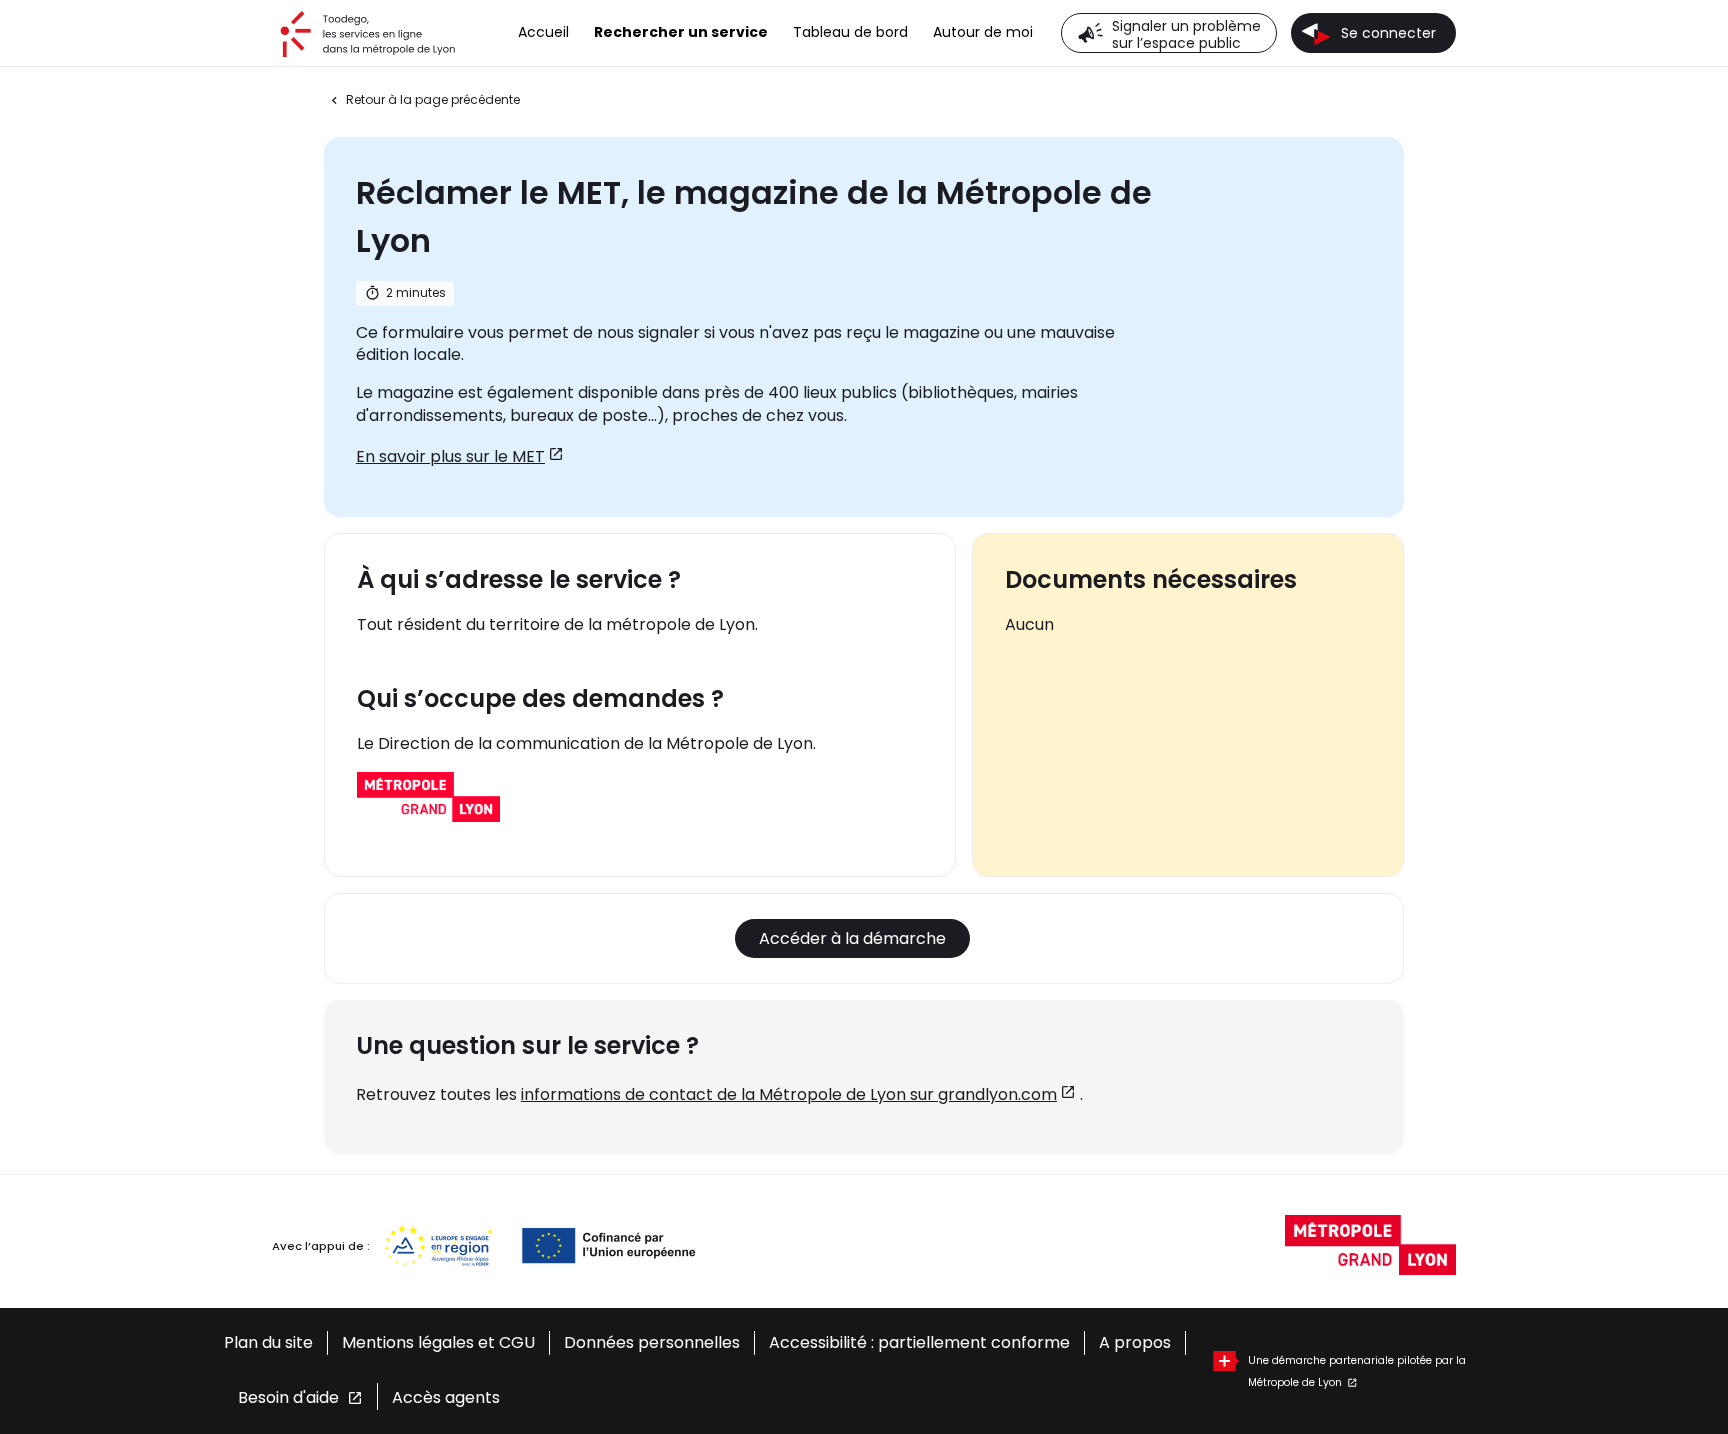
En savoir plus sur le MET (450, 456)
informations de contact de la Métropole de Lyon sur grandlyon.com (789, 1094)
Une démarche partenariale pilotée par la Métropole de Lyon (1357, 1362)
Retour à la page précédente (433, 99)
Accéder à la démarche (852, 938)
